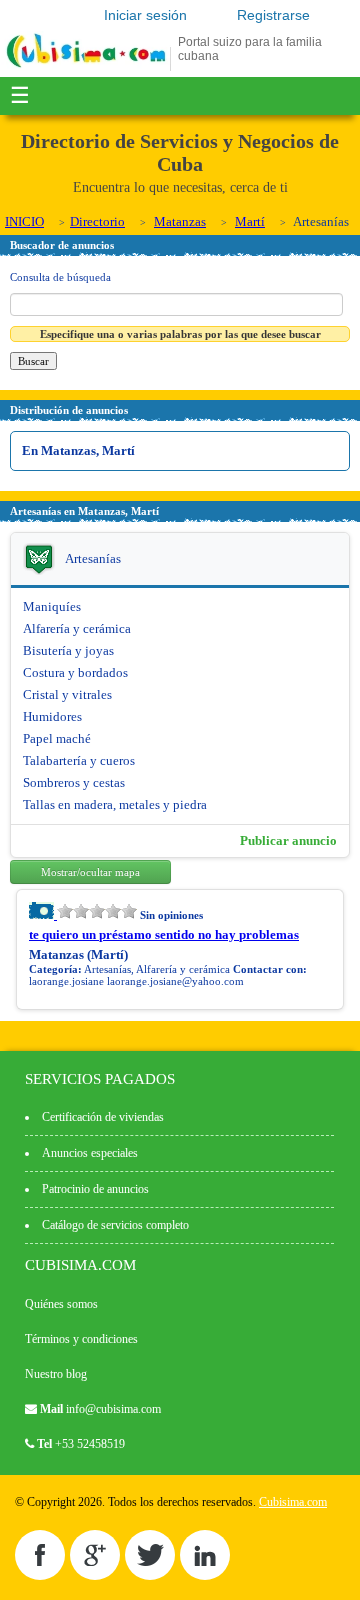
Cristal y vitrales (67, 694)
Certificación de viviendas (103, 1117)
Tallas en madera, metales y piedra (115, 804)
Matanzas (180, 221)
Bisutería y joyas (68, 650)
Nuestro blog (56, 1374)
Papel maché (57, 738)
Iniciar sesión (145, 15)
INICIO (24, 221)
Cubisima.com (293, 1502)
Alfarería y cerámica (77, 628)
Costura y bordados (75, 672)
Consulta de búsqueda (60, 277)
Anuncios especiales (90, 1153)
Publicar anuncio (288, 840)
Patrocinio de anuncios (95, 1189)
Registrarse (273, 15)
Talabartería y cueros (79, 760)
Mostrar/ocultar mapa (90, 872)
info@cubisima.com (113, 1409)
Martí (250, 221)
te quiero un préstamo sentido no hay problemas (164, 934)
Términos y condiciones (81, 1339)
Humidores (52, 716)
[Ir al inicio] (86, 67)
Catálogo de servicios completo (115, 1225)
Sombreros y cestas (74, 782)
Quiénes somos (61, 1304)
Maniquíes (52, 606)
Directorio (97, 221)
